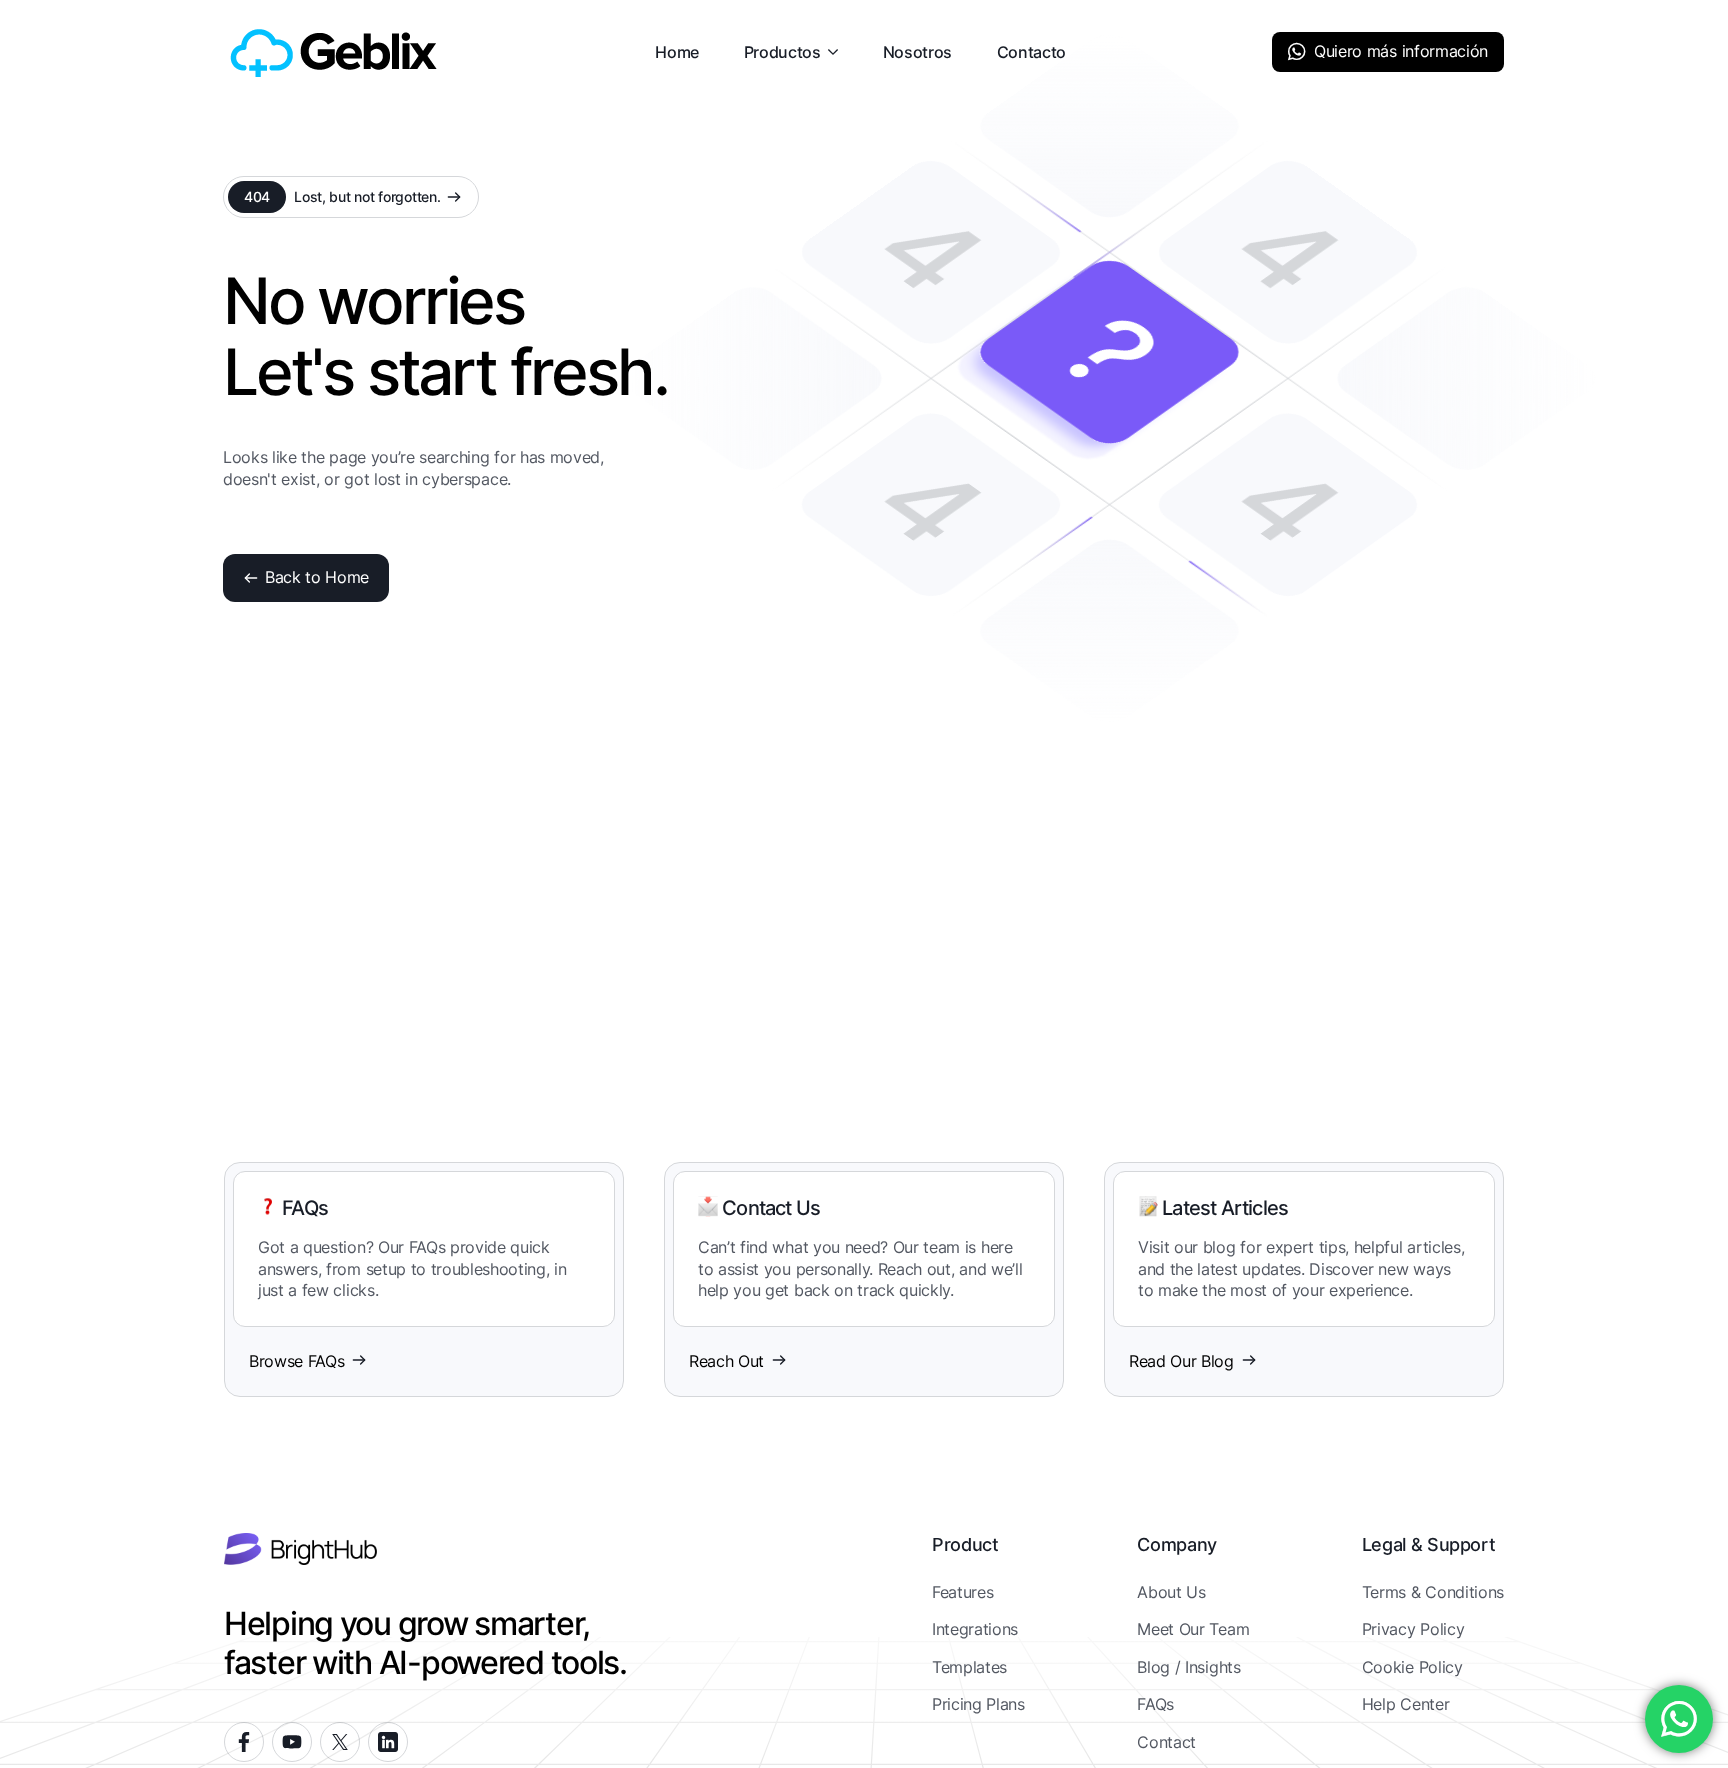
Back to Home (317, 577)
